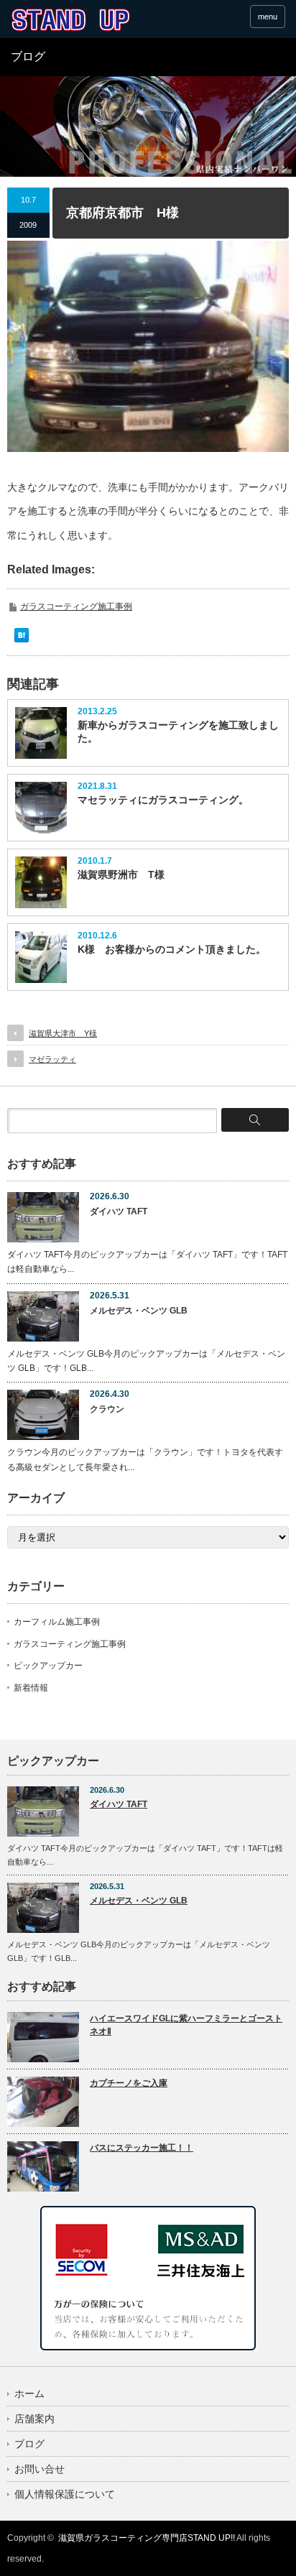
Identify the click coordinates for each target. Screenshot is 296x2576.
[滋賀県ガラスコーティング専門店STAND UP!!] (70, 20)
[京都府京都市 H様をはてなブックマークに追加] (22, 639)
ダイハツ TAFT (119, 1211)
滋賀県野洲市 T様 (121, 874)
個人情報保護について (65, 2494)
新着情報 (31, 1688)
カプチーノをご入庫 (129, 2083)
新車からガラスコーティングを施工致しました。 (178, 731)
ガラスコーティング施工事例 (76, 606)
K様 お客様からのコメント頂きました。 (172, 949)
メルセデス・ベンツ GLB (139, 1311)
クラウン (107, 1409)
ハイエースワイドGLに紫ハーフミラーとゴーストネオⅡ (186, 2025)
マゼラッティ (52, 1059)
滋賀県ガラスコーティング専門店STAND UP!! (147, 2538)
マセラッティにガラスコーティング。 (163, 800)
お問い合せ (40, 2469)
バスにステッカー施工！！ (142, 2148)
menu (268, 17)
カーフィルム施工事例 (57, 1622)
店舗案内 (34, 2419)
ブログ (29, 2444)
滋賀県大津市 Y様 (63, 1033)
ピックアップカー (48, 1666)
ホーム (29, 2393)
